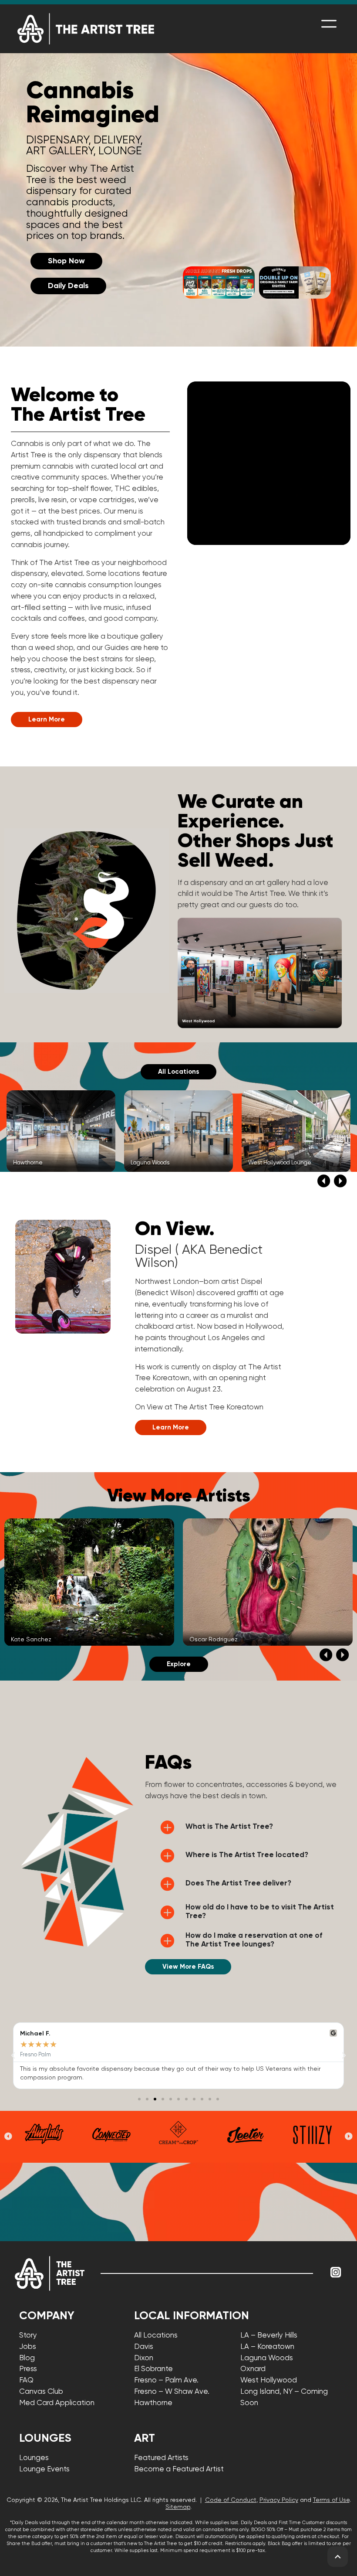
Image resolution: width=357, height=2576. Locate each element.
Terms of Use (331, 2500)
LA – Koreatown (267, 2347)
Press (28, 2369)
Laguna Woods (267, 2358)
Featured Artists (161, 2458)
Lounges (34, 2458)
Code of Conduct (231, 2500)
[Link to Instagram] (336, 2272)
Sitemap (178, 2507)
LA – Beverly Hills (269, 2336)
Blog (27, 2358)
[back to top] (338, 2557)
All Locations (156, 2336)
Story (28, 2336)
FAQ (26, 2380)
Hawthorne (153, 2403)
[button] (324, 1181)
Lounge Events (44, 2469)
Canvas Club (41, 2392)
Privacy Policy (279, 2500)
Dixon (144, 2358)
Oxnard (253, 2369)
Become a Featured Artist (179, 2469)
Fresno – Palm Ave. (166, 2380)
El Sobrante (153, 2369)
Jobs (28, 2347)
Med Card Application (57, 2403)
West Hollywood (269, 2380)
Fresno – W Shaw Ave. (172, 2392)
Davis (144, 2347)
